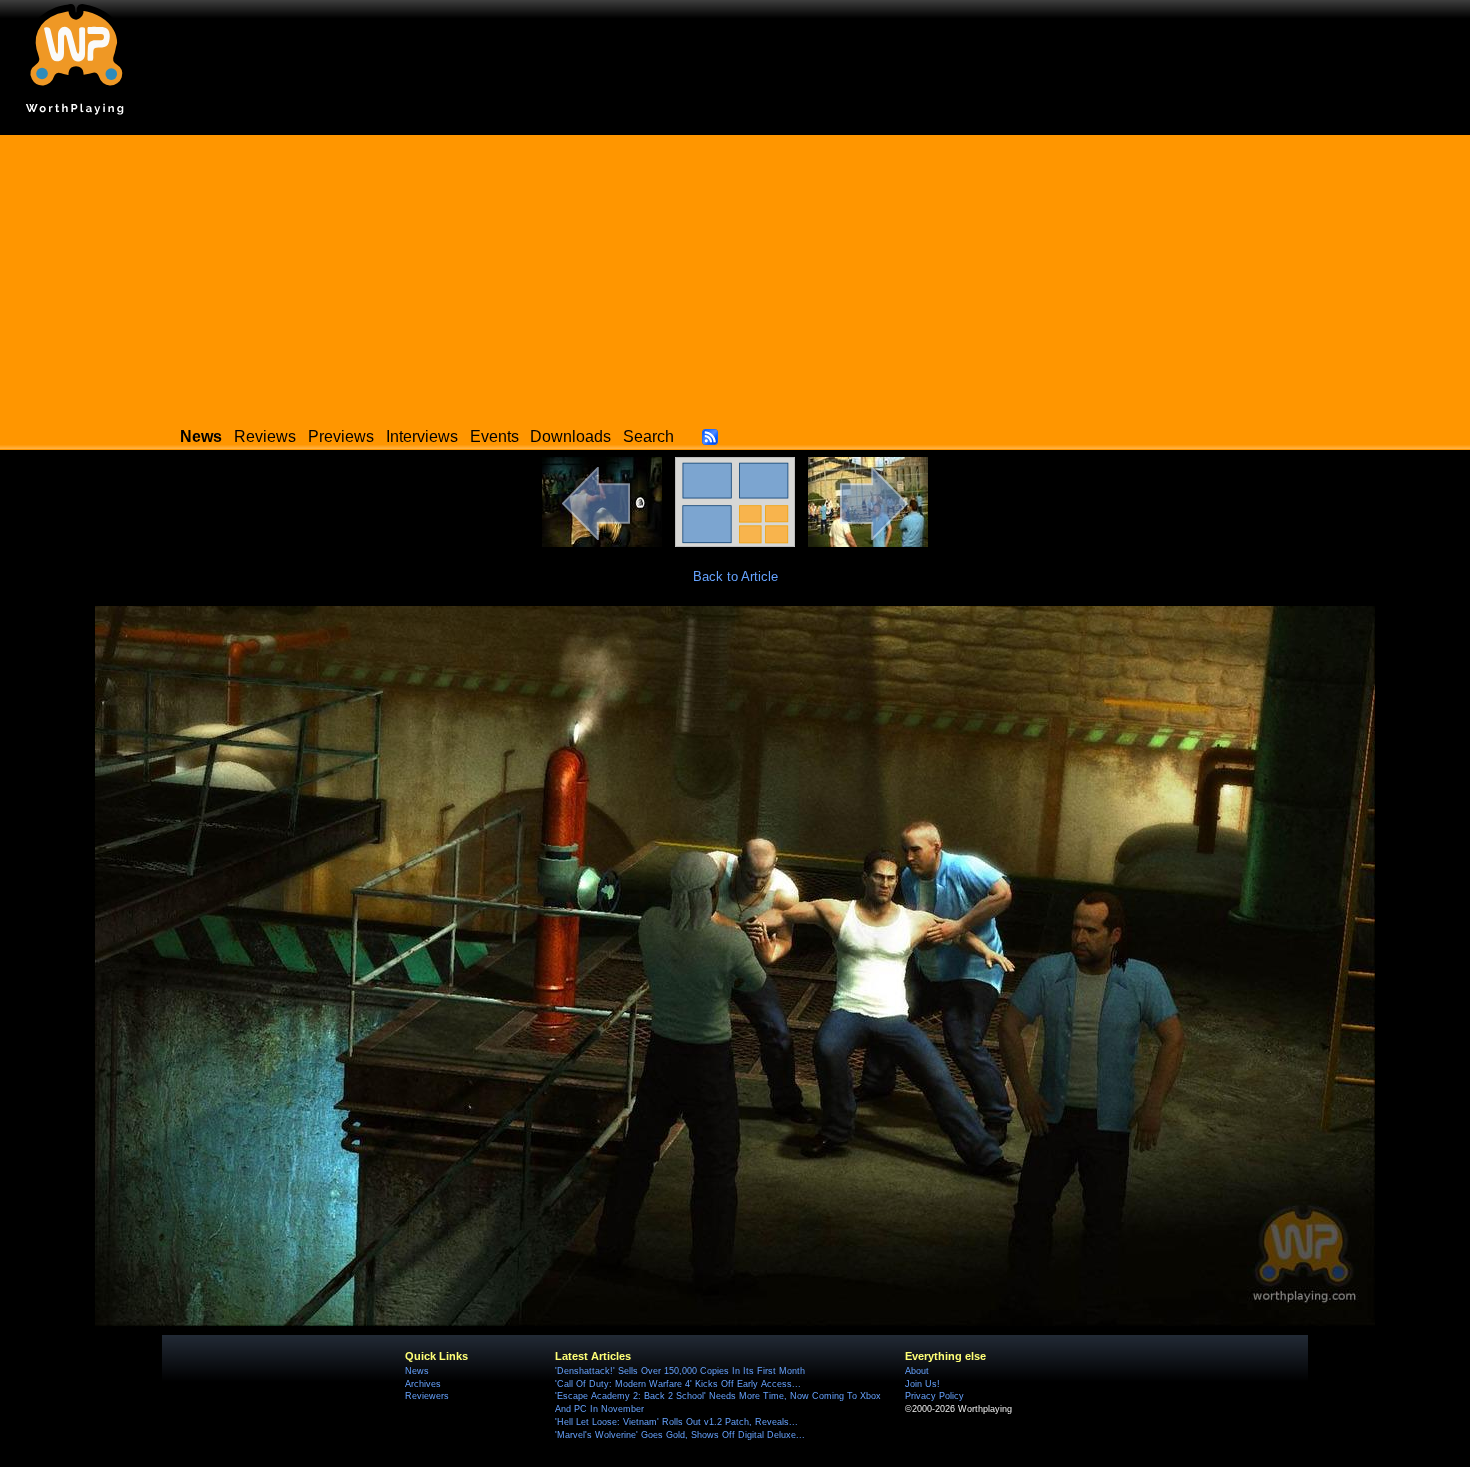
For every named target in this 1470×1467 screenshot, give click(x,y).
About (917, 1371)
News (417, 1371)
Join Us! (922, 1384)
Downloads (570, 436)
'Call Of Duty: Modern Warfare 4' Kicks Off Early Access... (678, 1384)
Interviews (422, 436)
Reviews (265, 436)
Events (494, 436)
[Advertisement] (735, 275)
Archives (423, 1384)
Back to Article (735, 576)
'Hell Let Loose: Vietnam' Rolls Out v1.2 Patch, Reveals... (676, 1422)
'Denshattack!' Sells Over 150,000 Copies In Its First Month (680, 1371)
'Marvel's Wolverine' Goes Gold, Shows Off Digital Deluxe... (680, 1435)
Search (648, 436)
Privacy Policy (934, 1396)
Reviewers (427, 1396)
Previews (341, 436)
